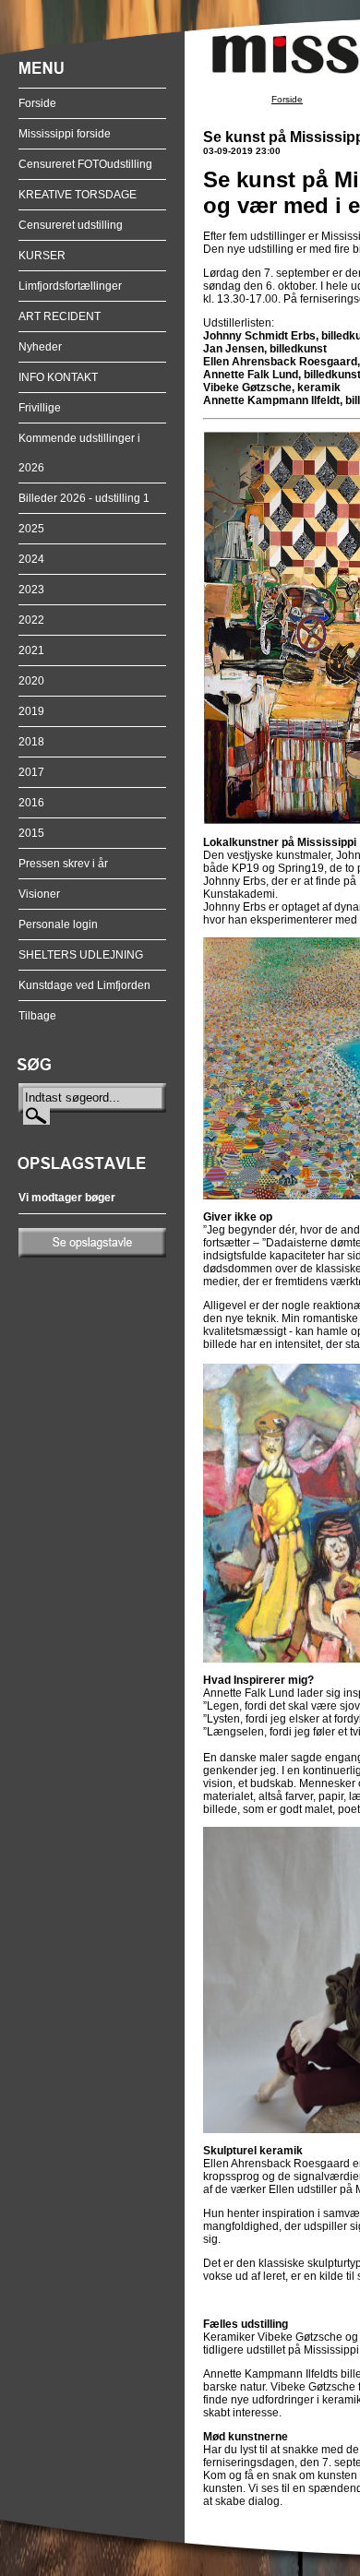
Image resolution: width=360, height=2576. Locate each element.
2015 (31, 833)
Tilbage (37, 1016)
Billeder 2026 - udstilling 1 (84, 498)
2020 (31, 681)
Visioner (39, 894)
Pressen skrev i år (63, 864)
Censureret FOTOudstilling (85, 164)
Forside (37, 103)
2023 (31, 590)
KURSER (42, 256)
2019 (31, 711)
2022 (31, 620)
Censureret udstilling (71, 225)
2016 (31, 803)
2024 (31, 559)
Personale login (58, 924)
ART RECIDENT (60, 316)
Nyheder (40, 347)
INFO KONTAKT (58, 377)
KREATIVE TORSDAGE (78, 195)
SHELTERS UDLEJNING (81, 955)
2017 (31, 772)
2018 (31, 742)
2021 (31, 650)
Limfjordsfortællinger (70, 286)
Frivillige (40, 408)
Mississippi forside (65, 134)
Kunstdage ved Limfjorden (84, 985)
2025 (31, 529)
